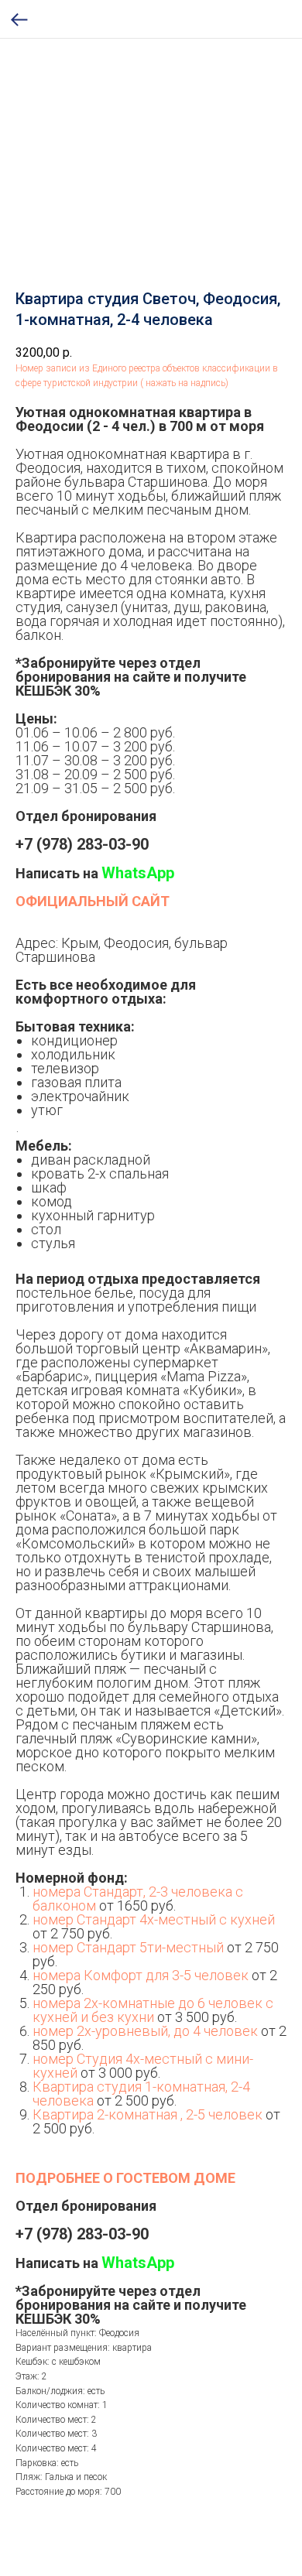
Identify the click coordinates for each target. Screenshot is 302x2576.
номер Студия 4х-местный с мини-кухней (143, 2066)
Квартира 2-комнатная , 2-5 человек (148, 2114)
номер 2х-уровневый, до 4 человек (145, 2031)
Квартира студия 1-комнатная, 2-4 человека (141, 2094)
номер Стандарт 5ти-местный (128, 1947)
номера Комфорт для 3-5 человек (141, 1975)
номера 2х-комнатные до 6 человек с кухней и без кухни (153, 2010)
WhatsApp (138, 873)
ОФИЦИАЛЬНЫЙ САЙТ (93, 901)
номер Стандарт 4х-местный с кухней (154, 1919)
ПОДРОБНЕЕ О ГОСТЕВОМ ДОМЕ (125, 2178)
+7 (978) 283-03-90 (82, 844)
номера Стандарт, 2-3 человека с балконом (138, 1899)
